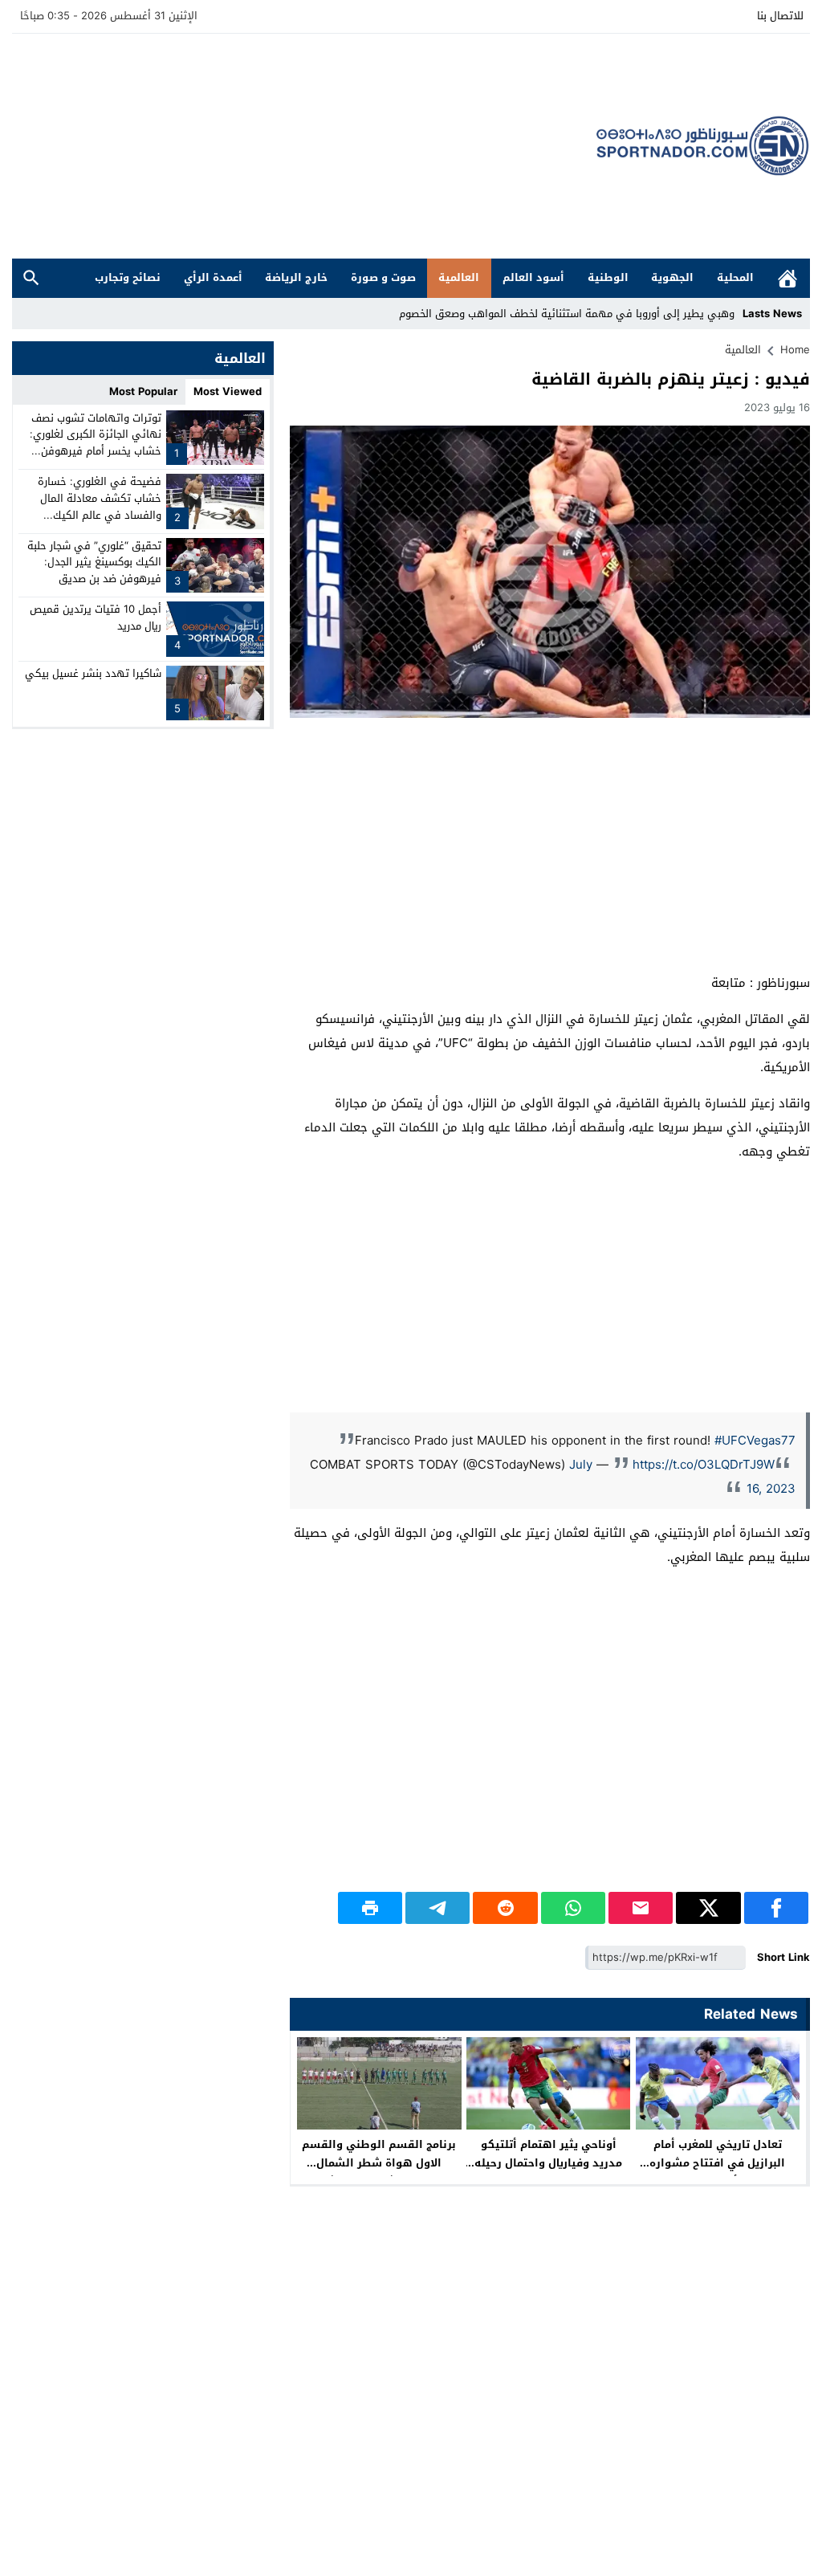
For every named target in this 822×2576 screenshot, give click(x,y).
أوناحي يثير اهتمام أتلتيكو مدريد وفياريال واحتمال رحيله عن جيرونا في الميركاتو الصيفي (549, 2163)
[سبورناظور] (703, 146)
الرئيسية (787, 278)
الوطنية (608, 277)
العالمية (459, 277)
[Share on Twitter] (708, 1908)
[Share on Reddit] (505, 1908)
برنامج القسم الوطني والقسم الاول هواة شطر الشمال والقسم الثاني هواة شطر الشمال (379, 2172)
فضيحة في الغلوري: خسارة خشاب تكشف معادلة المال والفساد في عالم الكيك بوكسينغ (100, 506)
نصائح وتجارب (128, 277)
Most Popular (143, 391)
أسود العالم (533, 277)
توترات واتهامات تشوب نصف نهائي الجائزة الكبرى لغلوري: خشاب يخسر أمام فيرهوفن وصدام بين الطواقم (96, 443)
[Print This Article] (370, 1908)
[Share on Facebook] (776, 1908)
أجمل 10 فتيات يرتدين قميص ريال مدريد (96, 618)
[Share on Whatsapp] (573, 1908)
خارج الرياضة (296, 277)
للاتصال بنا (780, 16)
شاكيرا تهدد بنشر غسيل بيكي (93, 673)
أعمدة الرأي (213, 277)
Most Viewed (228, 391)
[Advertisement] (304, 146)
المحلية (735, 277)
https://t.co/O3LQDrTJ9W (704, 1465)
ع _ (728, 314)
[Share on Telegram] (437, 1908)
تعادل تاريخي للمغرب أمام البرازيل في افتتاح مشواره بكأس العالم (717, 2163)
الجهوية (672, 277)
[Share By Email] (641, 1908)
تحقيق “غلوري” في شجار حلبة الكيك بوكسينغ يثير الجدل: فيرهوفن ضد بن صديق (94, 562)
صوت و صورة (383, 277)
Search (31, 278)
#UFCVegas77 (755, 1441)
